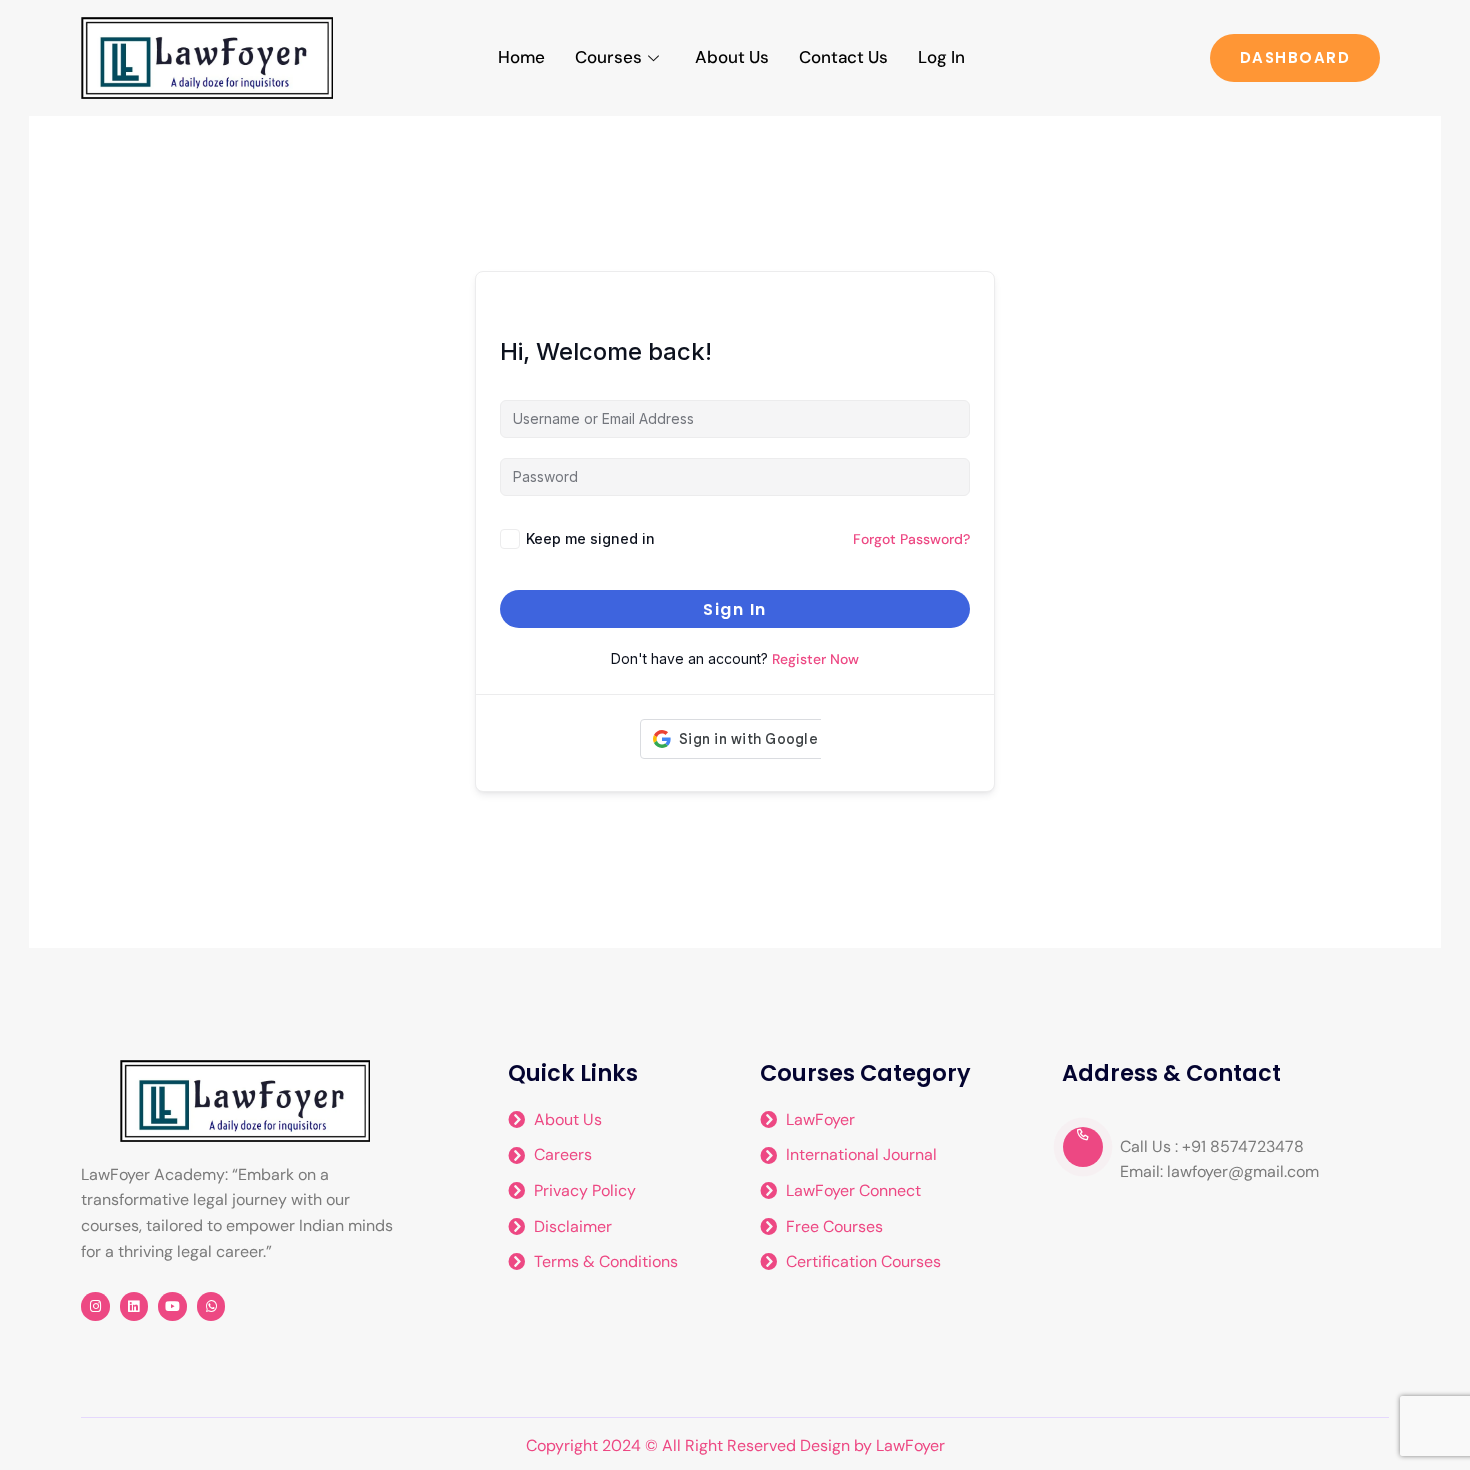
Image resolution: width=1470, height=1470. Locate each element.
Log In (941, 57)
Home (521, 57)
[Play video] (1083, 1147)
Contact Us (843, 57)
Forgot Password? (911, 539)
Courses (608, 57)
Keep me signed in (590, 538)
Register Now (815, 659)
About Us (732, 57)
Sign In (735, 609)
